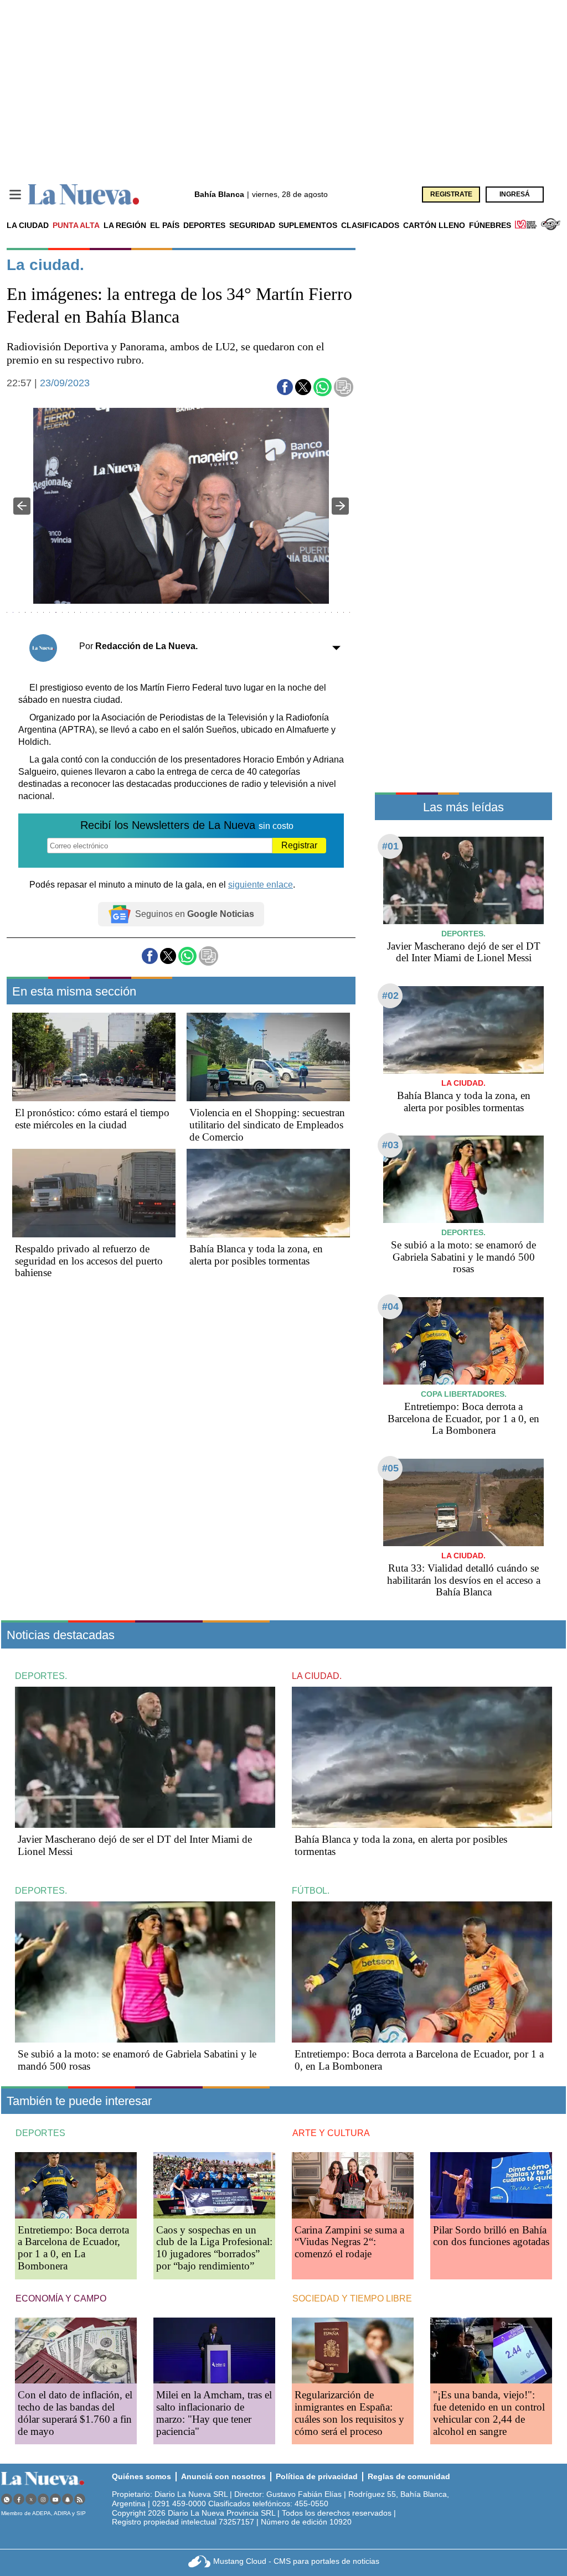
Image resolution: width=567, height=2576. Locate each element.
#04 (390, 1307)
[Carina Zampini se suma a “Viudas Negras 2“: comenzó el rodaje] (353, 2185)
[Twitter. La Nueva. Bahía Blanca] (31, 2499)
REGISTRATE (451, 194)
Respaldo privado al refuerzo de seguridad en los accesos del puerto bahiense (89, 1261)
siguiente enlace (261, 885)
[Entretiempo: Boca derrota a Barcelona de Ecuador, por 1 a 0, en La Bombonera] (463, 1341)
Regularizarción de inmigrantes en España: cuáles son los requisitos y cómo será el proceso (349, 2413)
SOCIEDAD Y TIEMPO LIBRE (352, 2298)
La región (125, 225)
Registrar (299, 845)
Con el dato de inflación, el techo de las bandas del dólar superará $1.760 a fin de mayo (75, 2413)
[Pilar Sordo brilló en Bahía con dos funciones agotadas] (491, 2185)
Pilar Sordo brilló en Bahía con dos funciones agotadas (491, 2236)
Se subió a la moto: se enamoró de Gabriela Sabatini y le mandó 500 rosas (463, 1257)
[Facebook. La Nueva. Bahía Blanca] (19, 2499)
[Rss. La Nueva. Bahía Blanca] (80, 2499)
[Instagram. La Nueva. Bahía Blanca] (43, 2499)
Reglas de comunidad (409, 2476)
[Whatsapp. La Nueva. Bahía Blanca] (7, 2499)
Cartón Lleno (434, 225)
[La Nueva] (84, 195)
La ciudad (28, 225)
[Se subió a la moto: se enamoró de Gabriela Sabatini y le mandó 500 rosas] (463, 1179)
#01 (390, 846)
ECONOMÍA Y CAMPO (61, 2298)
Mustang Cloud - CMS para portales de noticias (296, 2561)
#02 (390, 996)
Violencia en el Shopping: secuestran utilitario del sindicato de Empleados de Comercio (267, 1125)
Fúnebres (490, 225)
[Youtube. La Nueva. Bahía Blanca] (55, 2499)
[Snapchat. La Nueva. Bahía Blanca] (68, 2499)
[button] (285, 387)
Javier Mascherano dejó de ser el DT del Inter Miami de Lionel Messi (464, 952)
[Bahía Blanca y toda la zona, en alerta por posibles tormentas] (268, 1193)
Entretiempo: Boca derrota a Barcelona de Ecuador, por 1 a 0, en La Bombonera (463, 1419)
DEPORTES (40, 2133)
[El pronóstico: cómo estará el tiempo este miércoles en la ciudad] (94, 1057)
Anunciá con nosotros (223, 2476)
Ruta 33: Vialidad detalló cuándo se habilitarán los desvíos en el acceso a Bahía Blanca (464, 1580)
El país (165, 225)
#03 (390, 1145)
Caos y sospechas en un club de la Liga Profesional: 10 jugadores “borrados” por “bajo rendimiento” (214, 2248)
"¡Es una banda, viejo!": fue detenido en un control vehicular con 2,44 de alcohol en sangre (489, 2413)
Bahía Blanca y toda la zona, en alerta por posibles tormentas (256, 1255)
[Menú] (15, 195)
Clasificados (370, 225)
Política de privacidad (317, 2476)
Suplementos (308, 225)
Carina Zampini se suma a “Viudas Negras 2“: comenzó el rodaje (349, 2242)
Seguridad (252, 225)
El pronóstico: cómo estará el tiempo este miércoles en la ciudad (92, 1119)
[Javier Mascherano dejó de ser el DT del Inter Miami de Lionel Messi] (463, 880)
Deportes (204, 225)
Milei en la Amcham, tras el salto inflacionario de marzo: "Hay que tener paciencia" (214, 2413)
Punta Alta (76, 225)
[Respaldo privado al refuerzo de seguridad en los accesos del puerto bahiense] (94, 1193)
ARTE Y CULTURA (331, 2133)
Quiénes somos (141, 2476)
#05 (390, 1468)
